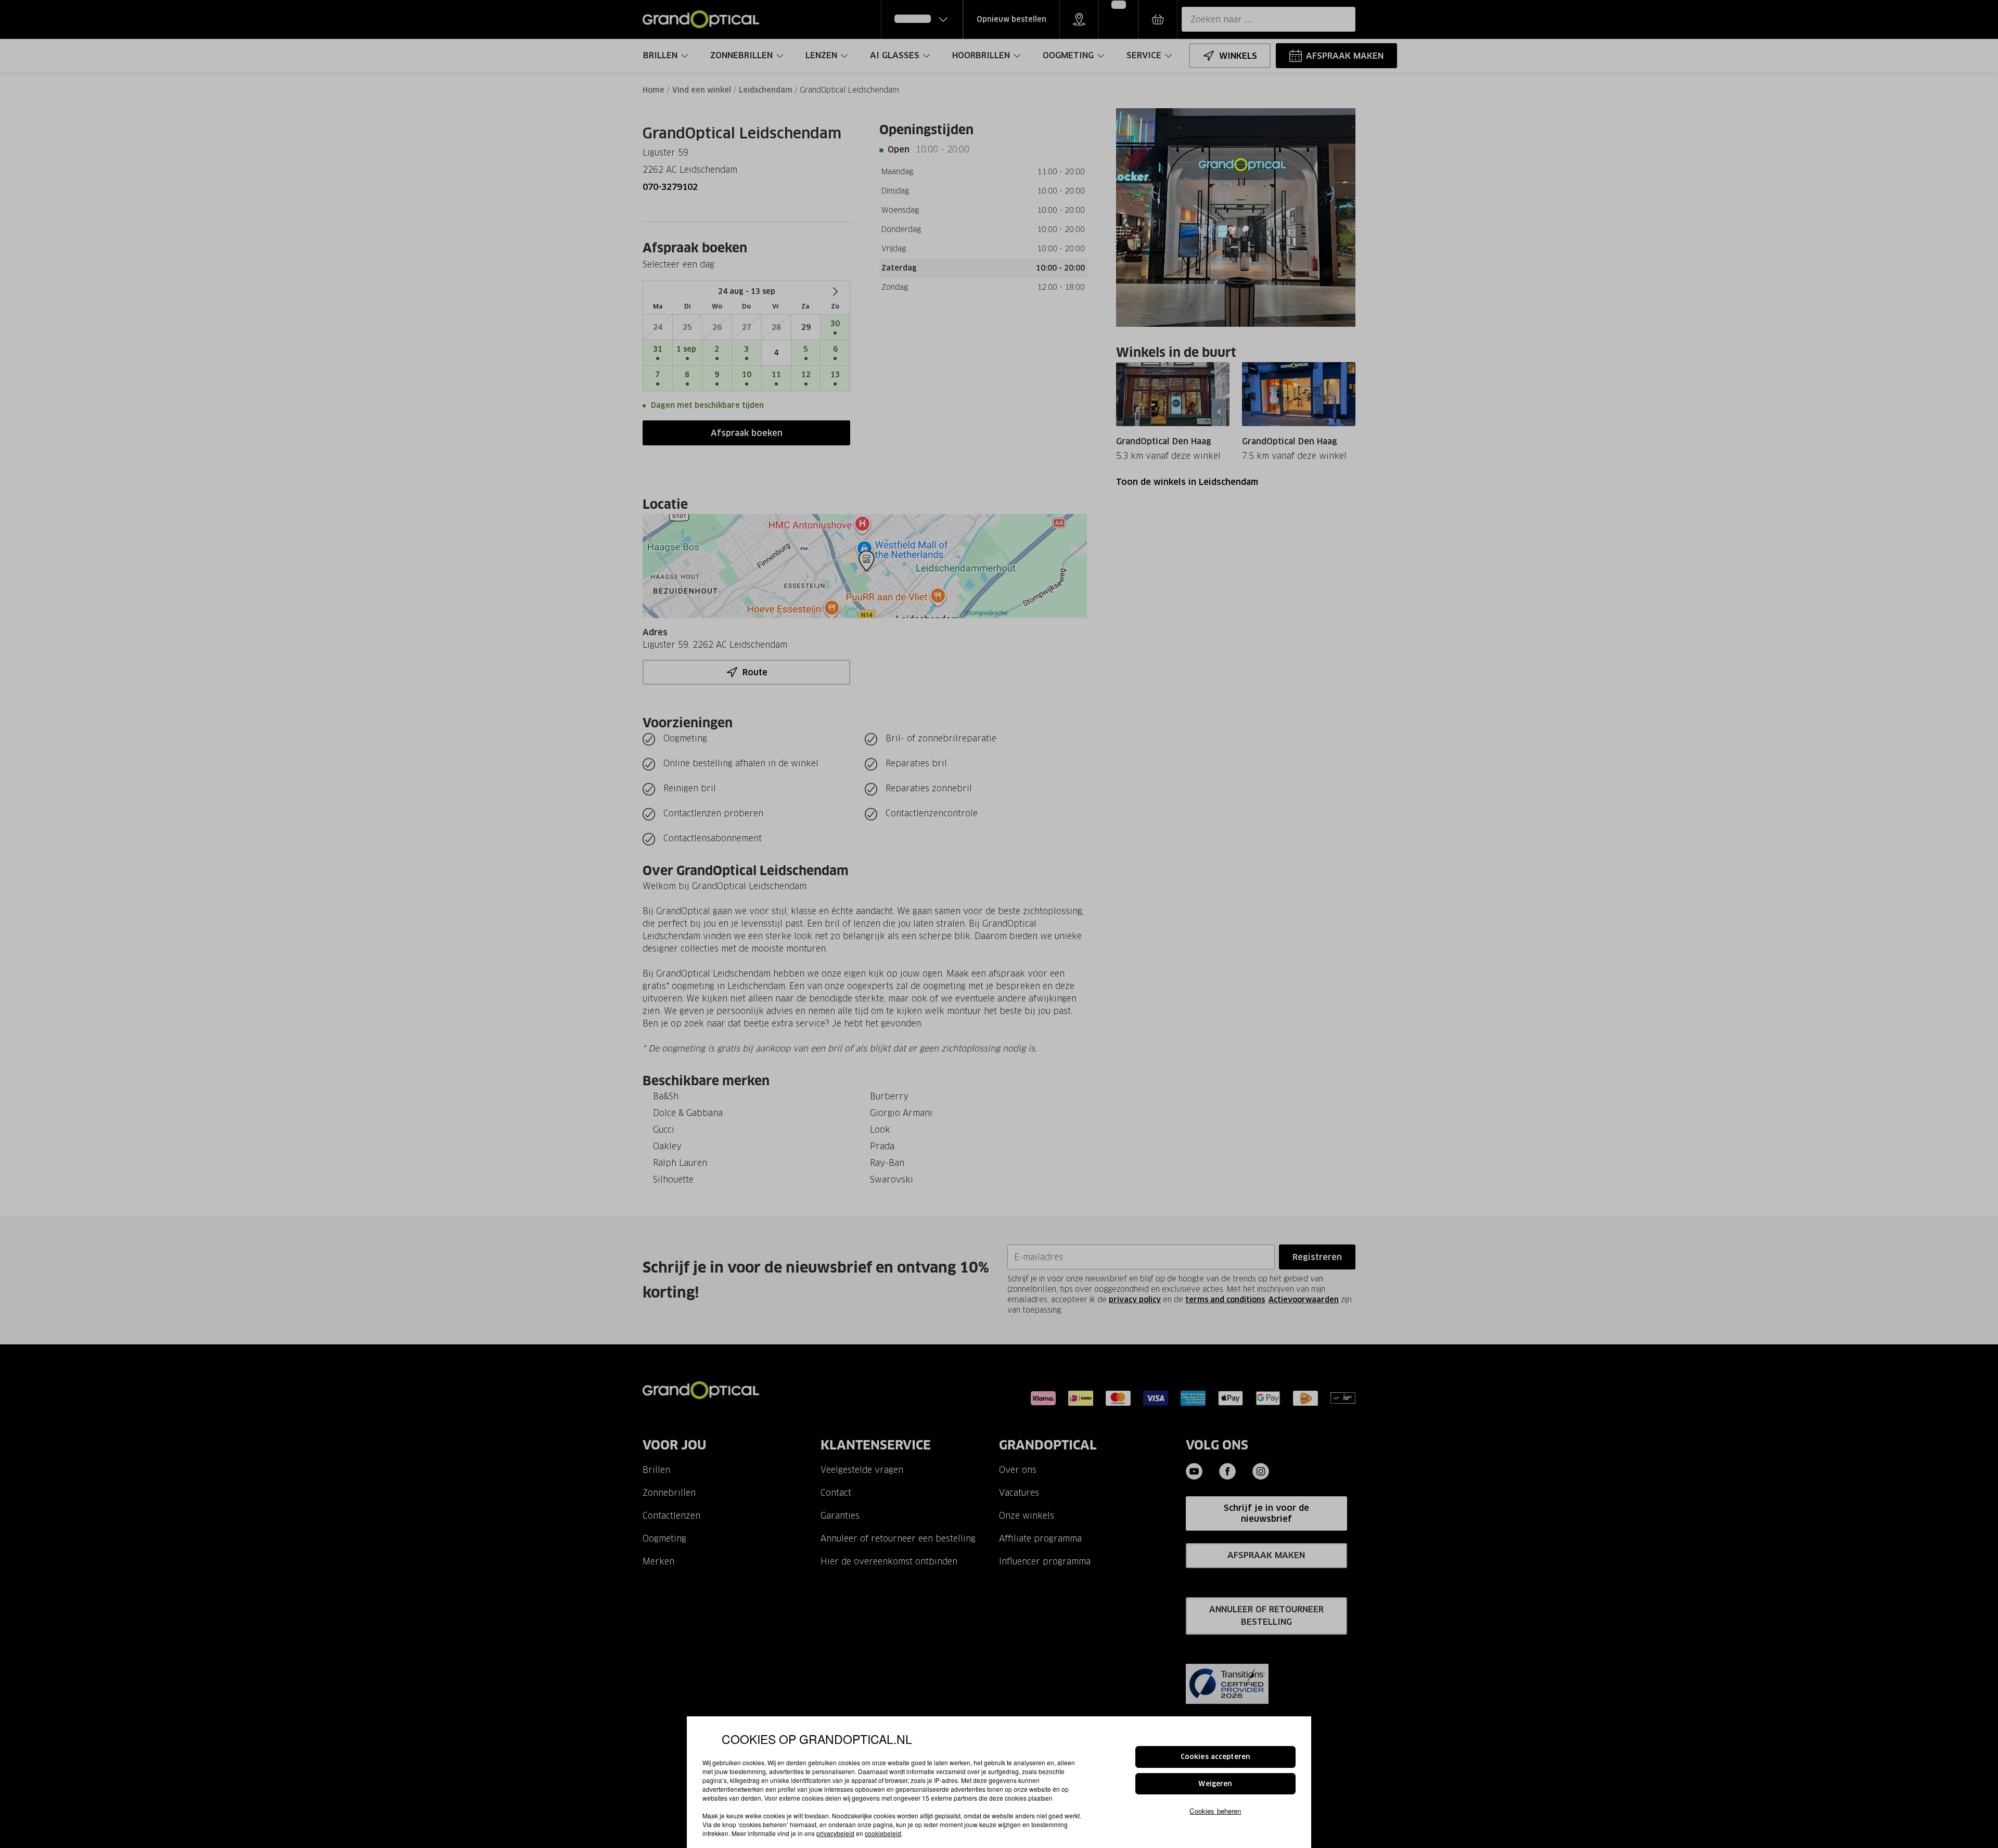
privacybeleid (835, 1833)
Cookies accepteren (1215, 1757)
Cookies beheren (1215, 1811)
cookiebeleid (883, 1833)
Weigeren (1215, 1784)
